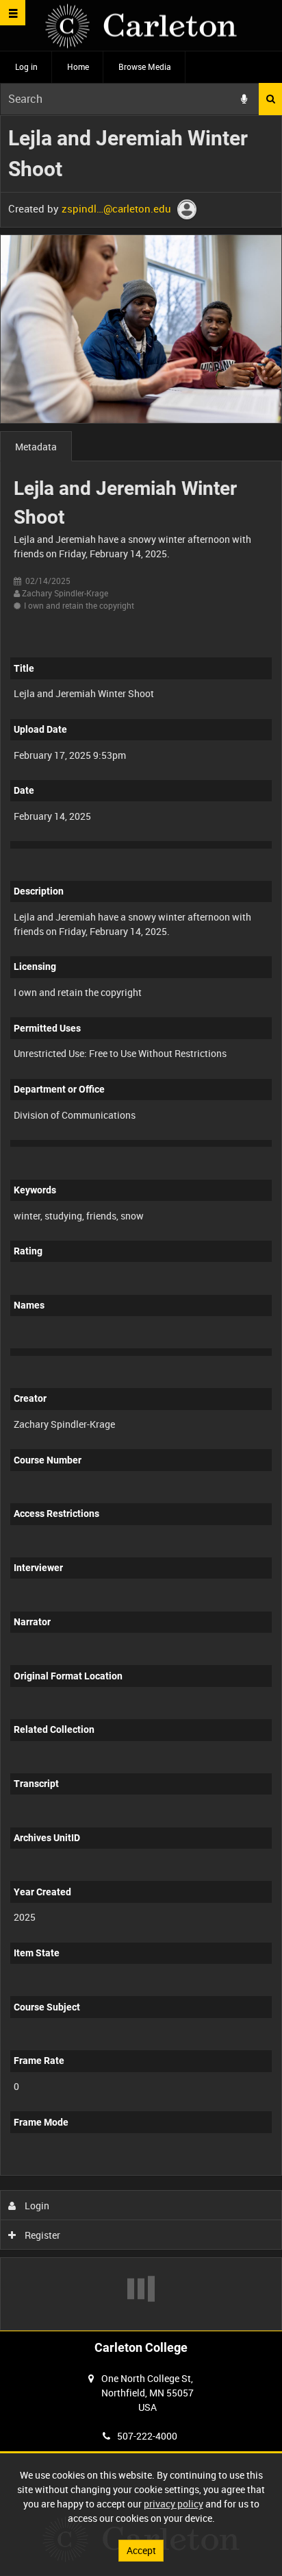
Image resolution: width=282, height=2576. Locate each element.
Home (78, 66)
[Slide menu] (13, 13)
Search (270, 99)
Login (36, 2206)
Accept (141, 2550)
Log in (26, 66)
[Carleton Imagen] (141, 26)
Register (41, 2235)
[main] (141, 1223)
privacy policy (174, 2504)
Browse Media (145, 66)
